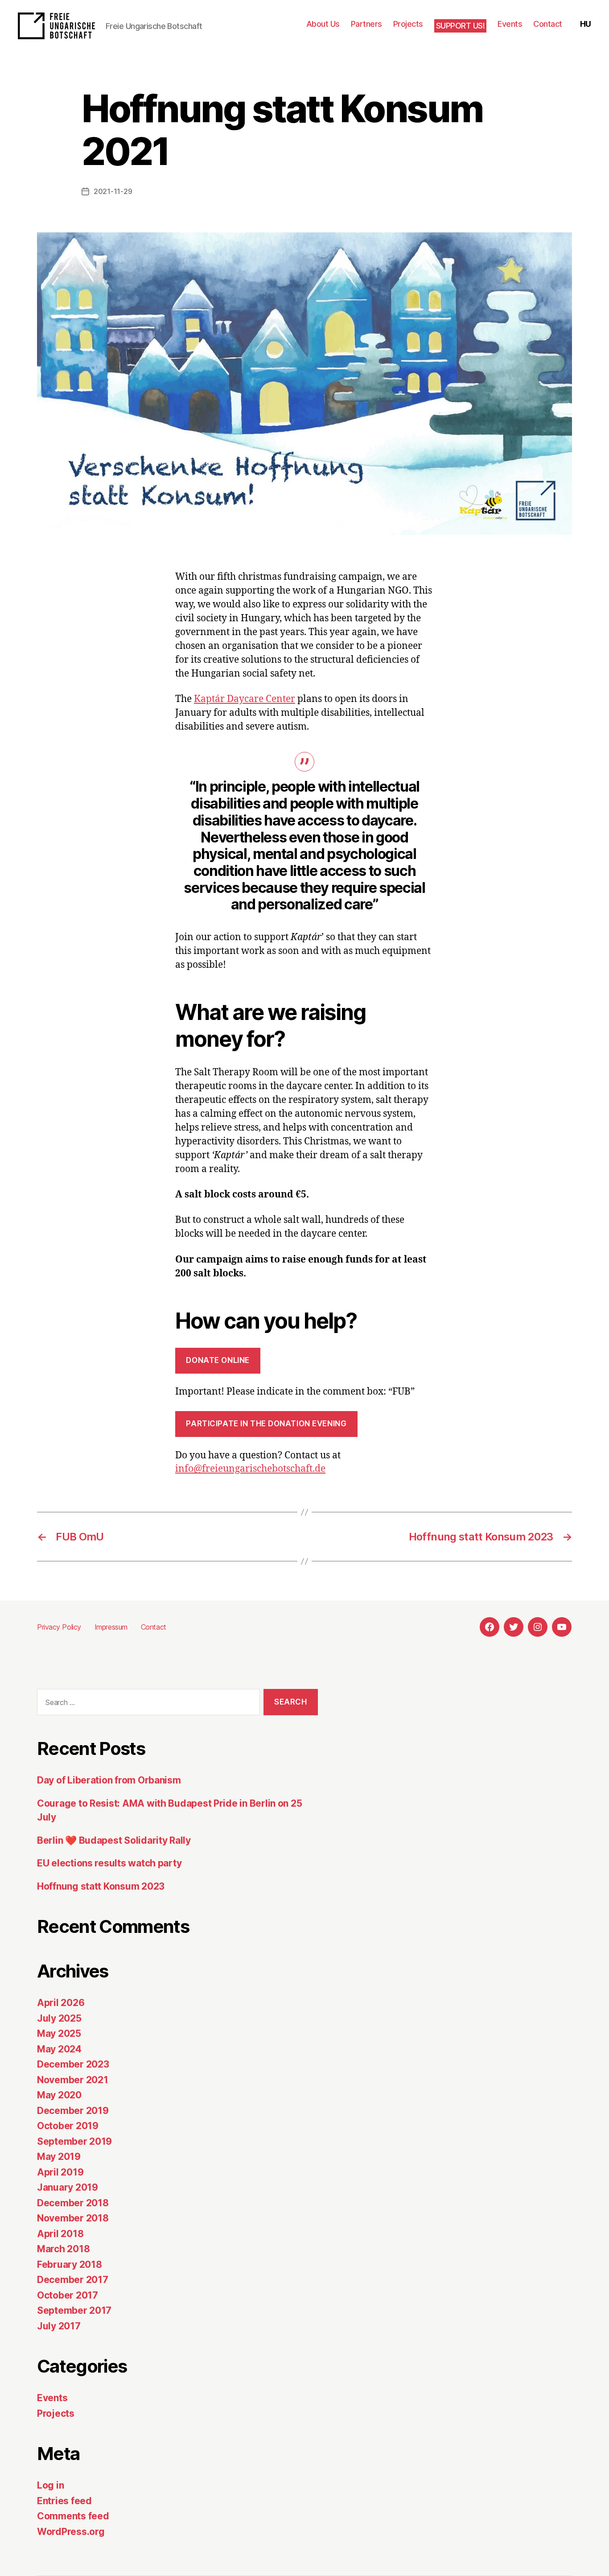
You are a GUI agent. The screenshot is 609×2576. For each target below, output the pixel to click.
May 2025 (59, 2033)
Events (510, 24)
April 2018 (60, 2234)
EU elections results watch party (109, 1863)
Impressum (111, 1627)
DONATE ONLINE (218, 1360)
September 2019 (74, 2141)
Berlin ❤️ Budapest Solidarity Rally (114, 1840)
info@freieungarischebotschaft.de (250, 1469)
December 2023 (73, 2064)
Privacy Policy (59, 1627)
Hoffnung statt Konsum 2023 (101, 1886)
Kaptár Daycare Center (245, 699)
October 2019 (68, 2126)
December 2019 (73, 2111)
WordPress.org (71, 2532)
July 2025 (59, 2018)
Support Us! (461, 26)
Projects (408, 24)
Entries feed (64, 2501)
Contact (548, 24)
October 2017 (68, 2295)
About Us (323, 24)
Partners (366, 24)
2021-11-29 (113, 191)
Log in (50, 2485)
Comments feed (73, 2516)
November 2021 (73, 2080)
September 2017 (74, 2310)
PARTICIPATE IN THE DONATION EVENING (266, 1424)
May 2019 (59, 2157)
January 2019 (68, 2187)
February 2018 (70, 2264)
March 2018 (63, 2249)
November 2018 (73, 2218)
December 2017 (73, 2280)
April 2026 (61, 2003)
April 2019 (60, 2172)
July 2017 (59, 2326)
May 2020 (59, 2095)
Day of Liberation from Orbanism (109, 1780)
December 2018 (73, 2203)
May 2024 (59, 2049)
